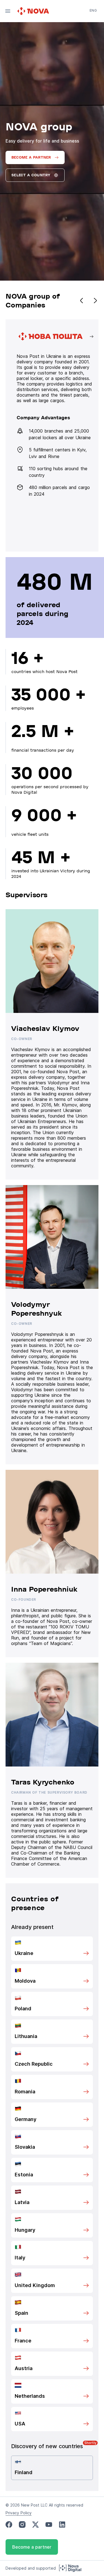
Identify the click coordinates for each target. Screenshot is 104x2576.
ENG (93, 10)
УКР (93, 18)
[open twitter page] (35, 2525)
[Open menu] (8, 11)
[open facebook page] (9, 2525)
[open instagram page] (22, 2525)
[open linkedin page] (62, 2525)
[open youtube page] (49, 2525)
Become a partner (32, 2547)
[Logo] (34, 11)
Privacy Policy (19, 2513)
